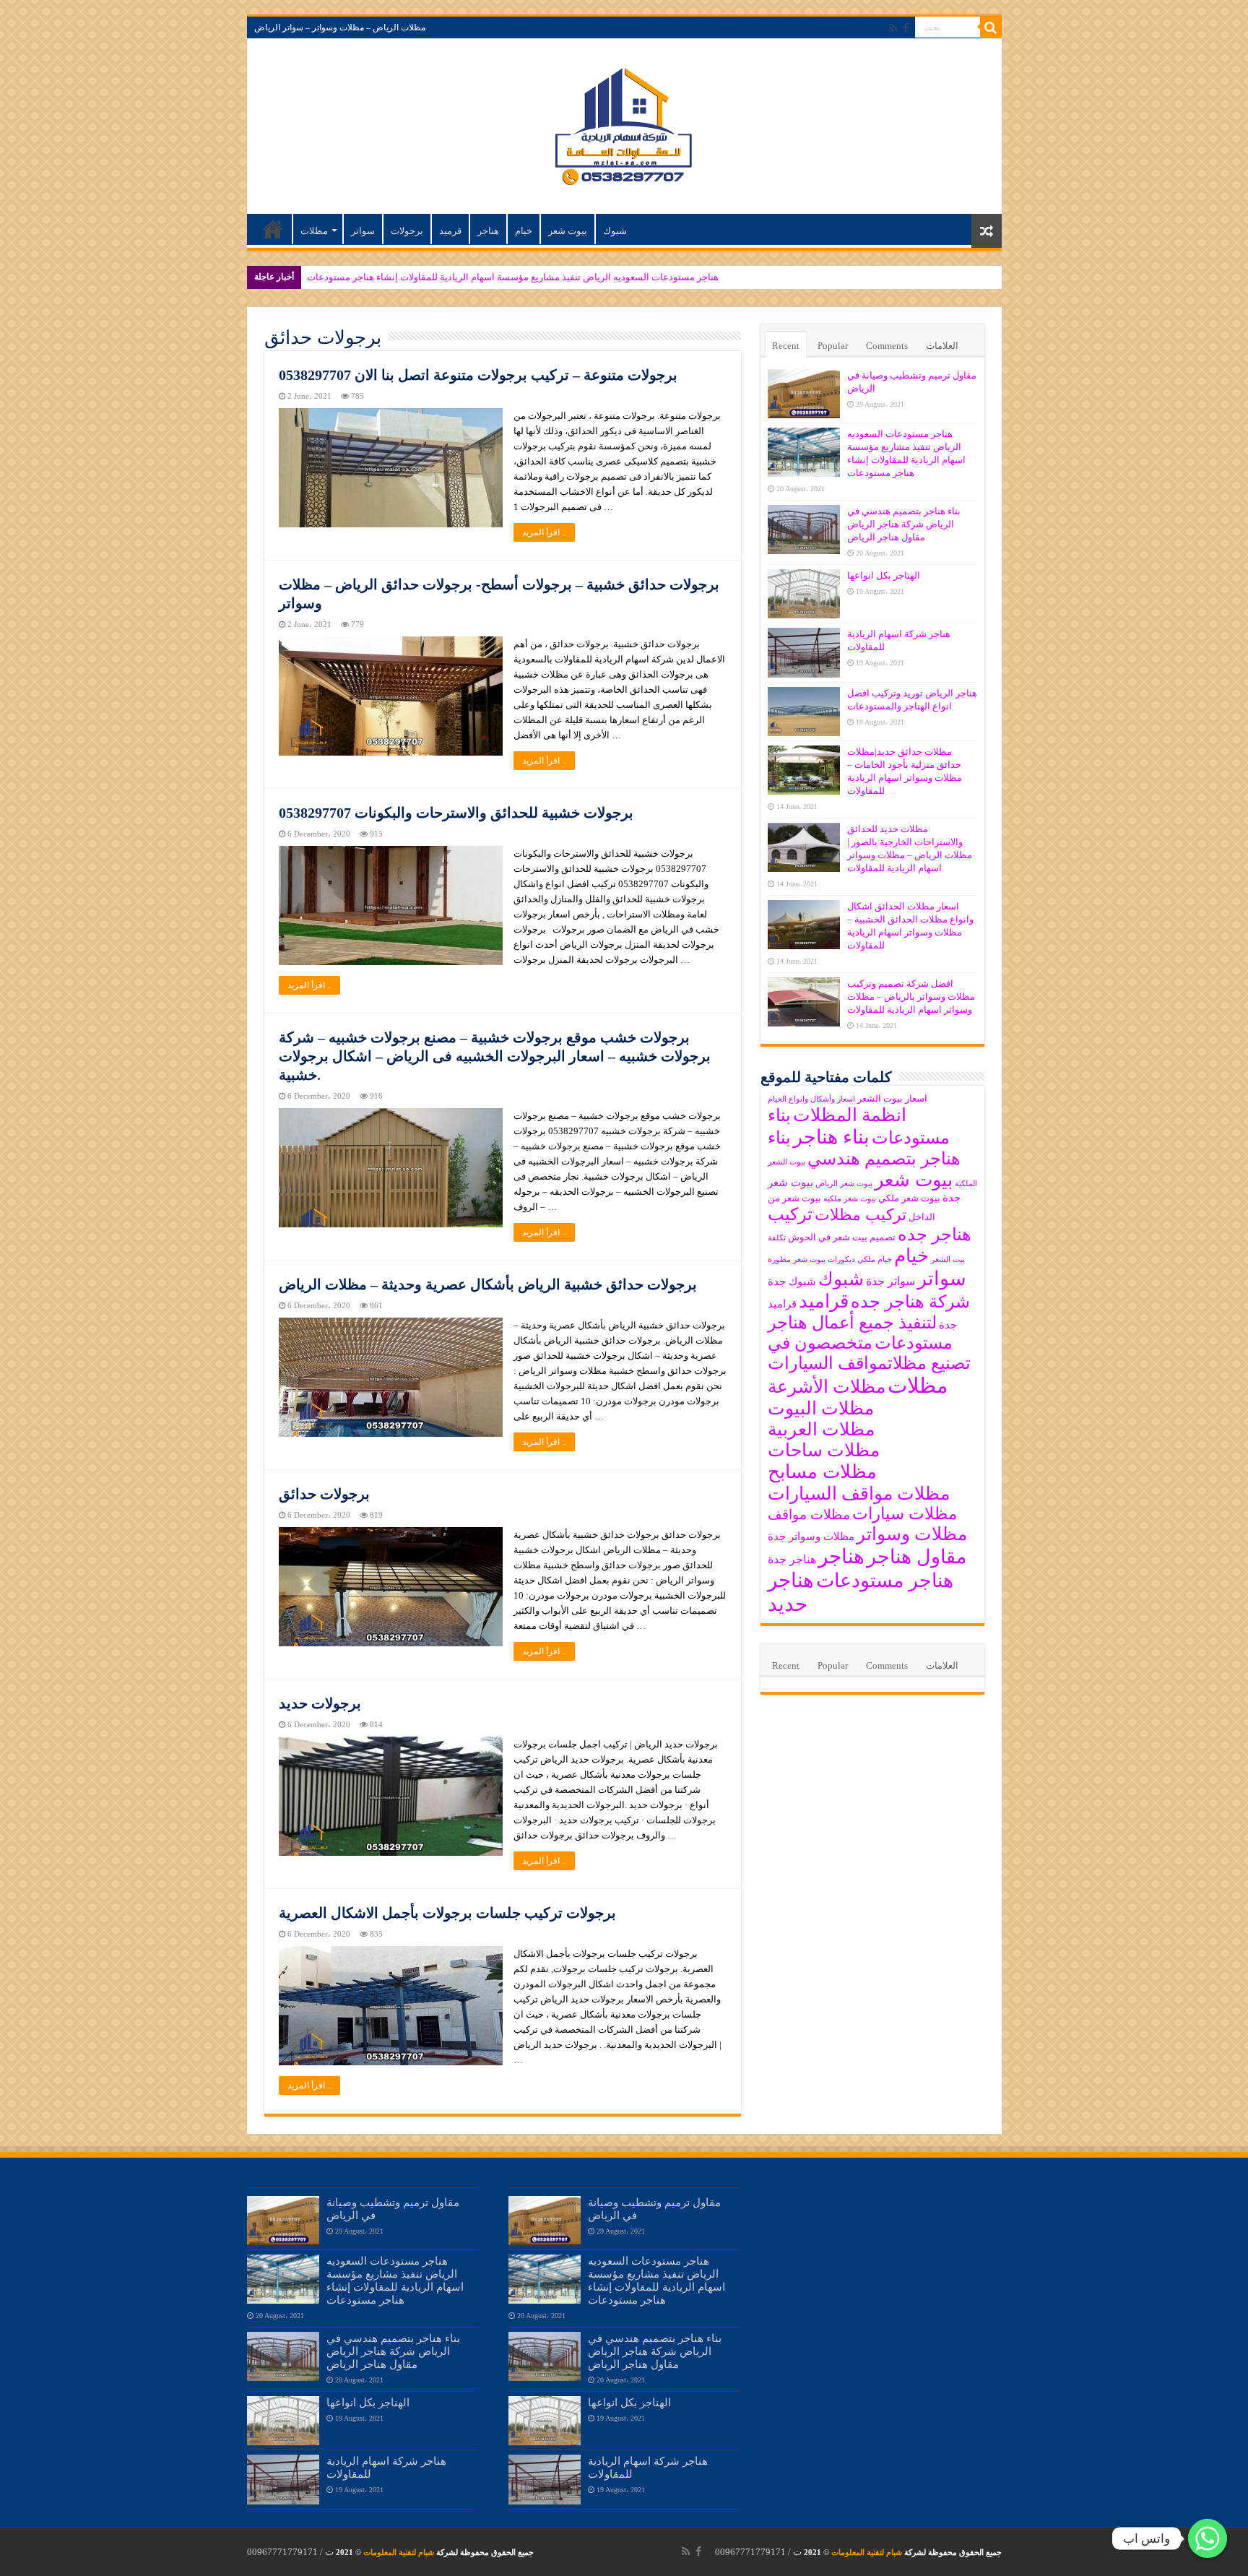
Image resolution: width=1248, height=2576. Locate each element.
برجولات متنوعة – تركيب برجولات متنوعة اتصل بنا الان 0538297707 (478, 375)
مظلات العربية (821, 1429)
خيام (524, 231)
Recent (786, 346)
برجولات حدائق (324, 1494)
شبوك (615, 231)
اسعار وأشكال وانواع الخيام (811, 1099)
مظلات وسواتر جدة (811, 1536)
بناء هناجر (831, 1137)
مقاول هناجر (916, 1557)
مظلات (314, 231)
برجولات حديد (320, 1703)
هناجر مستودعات (885, 1581)
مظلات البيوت (821, 1408)
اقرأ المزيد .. (544, 532)
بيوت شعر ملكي (909, 1198)
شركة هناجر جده (910, 1302)
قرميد (450, 231)
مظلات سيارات (905, 1514)
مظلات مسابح (822, 1472)
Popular (833, 346)
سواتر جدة (890, 1281)
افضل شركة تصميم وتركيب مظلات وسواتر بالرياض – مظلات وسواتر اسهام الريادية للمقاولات (911, 997)
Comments (887, 346)
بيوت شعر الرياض (844, 1184)
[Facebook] (906, 28)
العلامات (942, 346)
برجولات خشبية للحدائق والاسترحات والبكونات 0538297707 (456, 813)
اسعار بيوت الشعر (892, 1098)
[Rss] (893, 28)
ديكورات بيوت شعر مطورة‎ (811, 1259)
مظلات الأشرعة (827, 1387)
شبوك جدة (792, 1281)
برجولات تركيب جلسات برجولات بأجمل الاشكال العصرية (447, 1913)
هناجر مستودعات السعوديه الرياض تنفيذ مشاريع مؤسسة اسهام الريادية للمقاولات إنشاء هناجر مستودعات (513, 277)
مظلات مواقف (809, 1514)
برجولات (407, 231)
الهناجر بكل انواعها (884, 575)
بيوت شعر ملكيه (850, 1199)
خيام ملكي (875, 1259)
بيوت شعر (568, 231)
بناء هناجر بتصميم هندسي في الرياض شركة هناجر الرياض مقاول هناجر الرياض (904, 524)
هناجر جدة (792, 1559)
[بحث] (991, 27)
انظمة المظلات (850, 1115)
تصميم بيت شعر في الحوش (842, 1237)
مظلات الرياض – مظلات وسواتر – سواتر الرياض (340, 27)
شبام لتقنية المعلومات (867, 2552)
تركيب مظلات (861, 1215)
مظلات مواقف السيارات (859, 1494)
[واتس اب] (1208, 2538)
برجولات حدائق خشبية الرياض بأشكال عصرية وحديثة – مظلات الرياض (488, 1284)
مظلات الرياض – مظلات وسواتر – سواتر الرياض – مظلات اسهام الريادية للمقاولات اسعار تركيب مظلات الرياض (273, 229)
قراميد (824, 1301)
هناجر (488, 231)
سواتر (363, 231)
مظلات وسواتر (912, 1534)
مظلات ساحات (824, 1450)
